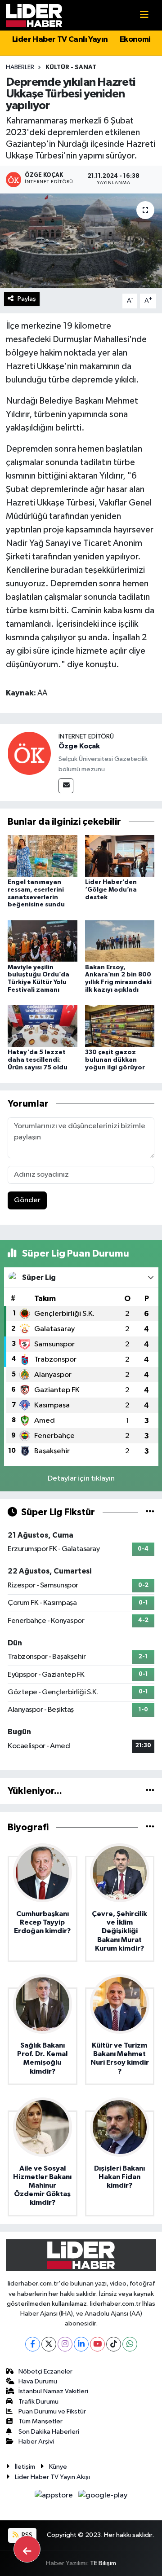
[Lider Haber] (34, 15)
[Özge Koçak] (29, 753)
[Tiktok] (114, 2344)
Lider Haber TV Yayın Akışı (52, 2477)
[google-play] (103, 2497)
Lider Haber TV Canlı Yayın (60, 40)
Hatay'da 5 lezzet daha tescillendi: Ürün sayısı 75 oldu (38, 1060)
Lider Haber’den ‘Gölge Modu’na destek (111, 890)
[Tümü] (150, 1791)
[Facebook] (33, 2344)
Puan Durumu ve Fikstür (52, 2411)
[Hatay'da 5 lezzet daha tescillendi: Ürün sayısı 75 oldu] (43, 1026)
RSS (26, 2535)
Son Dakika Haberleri (49, 2432)
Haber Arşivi (36, 2442)
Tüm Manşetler (40, 2421)
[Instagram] (65, 2344)
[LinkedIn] (81, 2344)
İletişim (25, 2467)
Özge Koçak (79, 746)
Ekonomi (135, 40)
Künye (58, 2467)
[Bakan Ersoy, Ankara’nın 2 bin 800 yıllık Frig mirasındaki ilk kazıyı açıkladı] (120, 941)
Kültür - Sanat (71, 67)
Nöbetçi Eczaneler (45, 2372)
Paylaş (27, 299)
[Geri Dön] (27, 2549)
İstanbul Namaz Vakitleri (53, 2391)
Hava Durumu (38, 2381)
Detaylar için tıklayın (81, 1479)
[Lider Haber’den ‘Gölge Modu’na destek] (120, 855)
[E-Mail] (66, 786)
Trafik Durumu (38, 2402)
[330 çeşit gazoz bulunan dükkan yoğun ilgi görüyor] (120, 1026)
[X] (49, 2344)
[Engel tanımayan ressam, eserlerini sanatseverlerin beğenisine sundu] (43, 855)
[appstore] (55, 2497)
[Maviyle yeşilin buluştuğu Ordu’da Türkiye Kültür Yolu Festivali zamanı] (43, 941)
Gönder (27, 1200)
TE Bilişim (103, 2563)
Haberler (20, 67)
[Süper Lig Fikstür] (150, 1512)
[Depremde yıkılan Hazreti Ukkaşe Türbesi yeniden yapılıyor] (81, 241)
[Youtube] (97, 2344)
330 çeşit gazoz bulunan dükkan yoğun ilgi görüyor (115, 1060)
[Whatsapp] (130, 2344)
